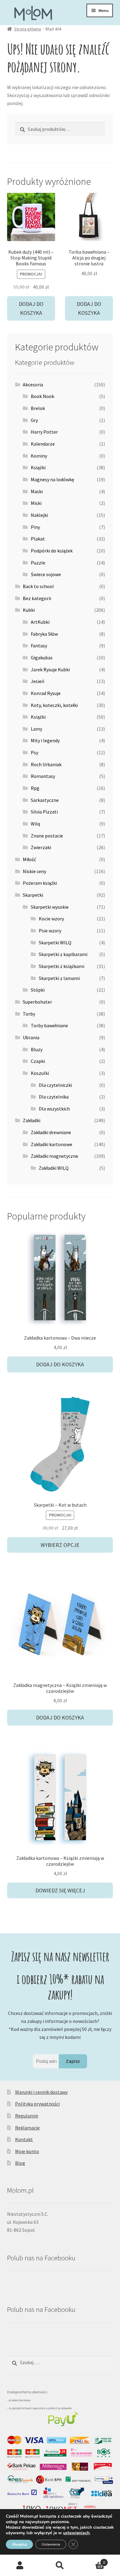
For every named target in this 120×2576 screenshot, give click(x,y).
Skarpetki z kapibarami (63, 954)
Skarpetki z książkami (62, 966)
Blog (20, 2163)
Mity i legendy (45, 740)
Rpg (35, 788)
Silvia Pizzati (44, 812)
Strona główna (28, 29)
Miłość (29, 859)
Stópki (38, 990)
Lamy (36, 729)
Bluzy (37, 1049)
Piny (35, 527)
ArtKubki (40, 622)
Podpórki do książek (52, 551)
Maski (37, 491)
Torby (29, 1014)
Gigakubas (42, 658)
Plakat (38, 539)
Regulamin (27, 2116)
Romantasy (43, 776)
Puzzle (38, 563)
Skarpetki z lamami (59, 978)
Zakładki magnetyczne (54, 1156)
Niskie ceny (34, 871)
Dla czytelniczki (55, 1085)
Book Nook (42, 396)
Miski (36, 503)
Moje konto (27, 2151)
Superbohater (37, 1002)
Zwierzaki (41, 847)
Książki (38, 467)
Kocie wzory (51, 919)
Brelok (38, 408)
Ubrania (31, 1037)
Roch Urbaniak (46, 764)
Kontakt (24, 2139)
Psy (34, 752)
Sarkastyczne (45, 800)
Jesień (38, 681)
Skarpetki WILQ (55, 943)
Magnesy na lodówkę (52, 479)
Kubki (29, 610)
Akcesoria (33, 384)
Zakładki (32, 1120)
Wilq (35, 824)
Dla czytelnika (54, 1097)
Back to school (38, 586)
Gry (34, 420)
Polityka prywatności (37, 2104)
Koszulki (40, 1073)
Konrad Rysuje (46, 693)
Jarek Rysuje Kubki (50, 669)
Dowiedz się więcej (60, 1890)
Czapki (38, 1061)
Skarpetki (33, 895)
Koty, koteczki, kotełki (54, 705)
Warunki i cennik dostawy (41, 2092)
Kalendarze (43, 444)
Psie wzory (50, 931)
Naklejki (39, 515)
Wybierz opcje (60, 1545)
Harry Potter (44, 432)
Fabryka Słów (44, 634)
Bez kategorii (37, 598)
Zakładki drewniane (51, 1132)
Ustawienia (51, 2544)
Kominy (39, 456)
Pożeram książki (40, 883)
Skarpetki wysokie (50, 907)
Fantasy (39, 646)
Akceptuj (19, 2544)
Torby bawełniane (49, 1025)
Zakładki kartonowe (52, 1144)
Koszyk (92, 2560)
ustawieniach (76, 2533)
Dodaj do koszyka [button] (31, 308)
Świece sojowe (46, 574)
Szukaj (60, 2566)
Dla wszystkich (54, 1109)
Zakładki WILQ (54, 1168)
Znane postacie (47, 836)
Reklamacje (27, 2128)
